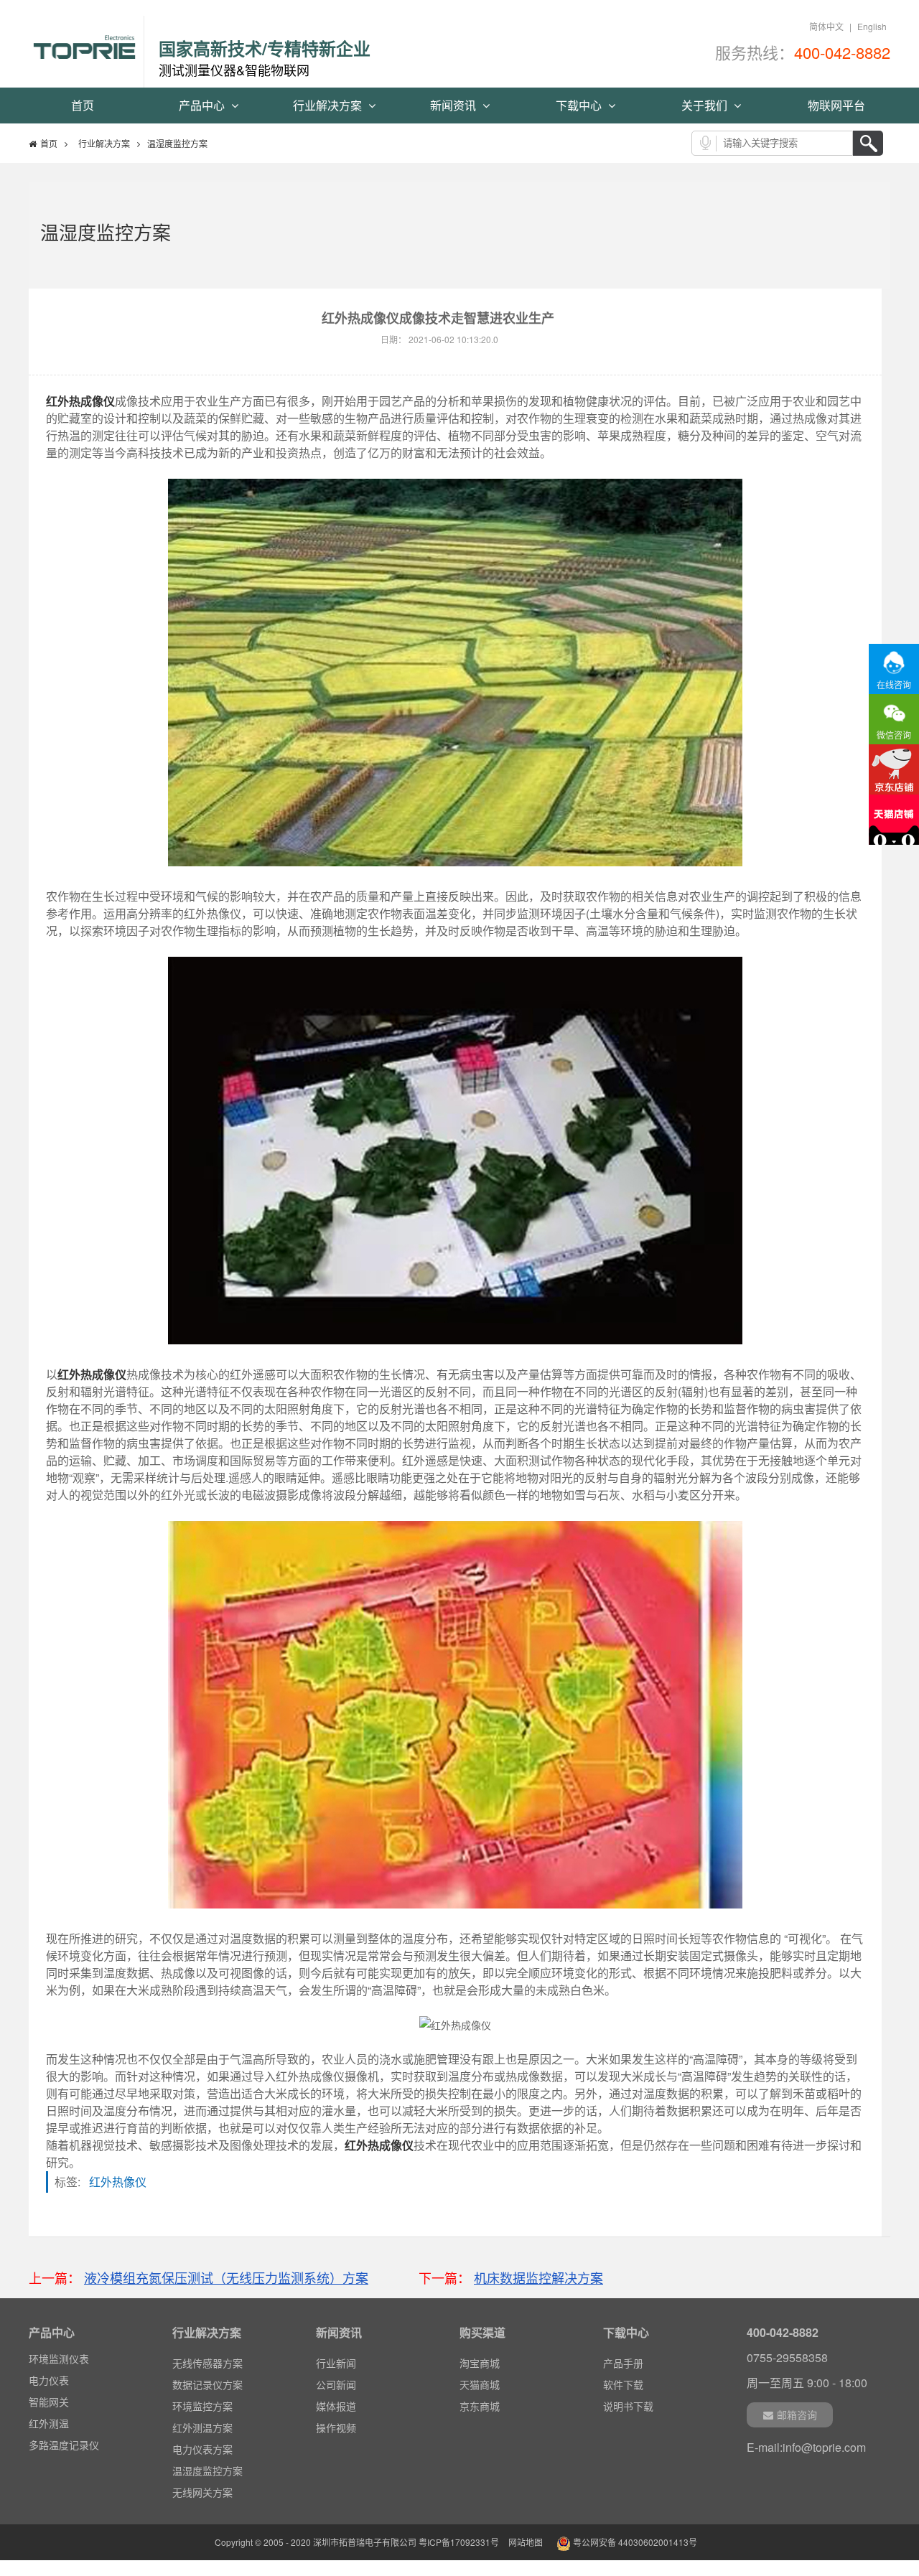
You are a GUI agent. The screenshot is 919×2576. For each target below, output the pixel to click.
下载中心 (580, 105)
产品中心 (203, 105)
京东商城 (480, 2406)
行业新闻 (336, 2363)
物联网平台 (836, 105)
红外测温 (49, 2406)
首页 (83, 105)
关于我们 (706, 105)
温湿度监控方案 (207, 2470)
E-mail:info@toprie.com (806, 2447)
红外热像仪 (122, 2182)
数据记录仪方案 (207, 2384)
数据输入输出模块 (69, 2449)
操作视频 (336, 2427)
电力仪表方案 (202, 2449)
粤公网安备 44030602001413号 (634, 2542)
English (872, 26)
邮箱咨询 (797, 2415)
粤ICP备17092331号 (459, 2542)
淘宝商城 (480, 2363)
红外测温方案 (202, 2427)
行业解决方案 (329, 105)
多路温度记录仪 (64, 2427)
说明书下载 (628, 2406)
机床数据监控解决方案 (538, 2277)
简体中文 (826, 26)
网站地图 (526, 2542)
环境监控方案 (202, 2406)
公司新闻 (336, 2384)
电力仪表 (49, 2363)
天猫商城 (480, 2384)
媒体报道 (336, 2406)
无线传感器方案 (207, 2363)
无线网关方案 (202, 2492)
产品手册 (623, 2363)
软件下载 (623, 2384)
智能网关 (49, 2384)
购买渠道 (482, 2332)
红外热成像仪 (80, 401)
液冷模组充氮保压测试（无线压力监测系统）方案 (226, 2277)
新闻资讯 (454, 105)
